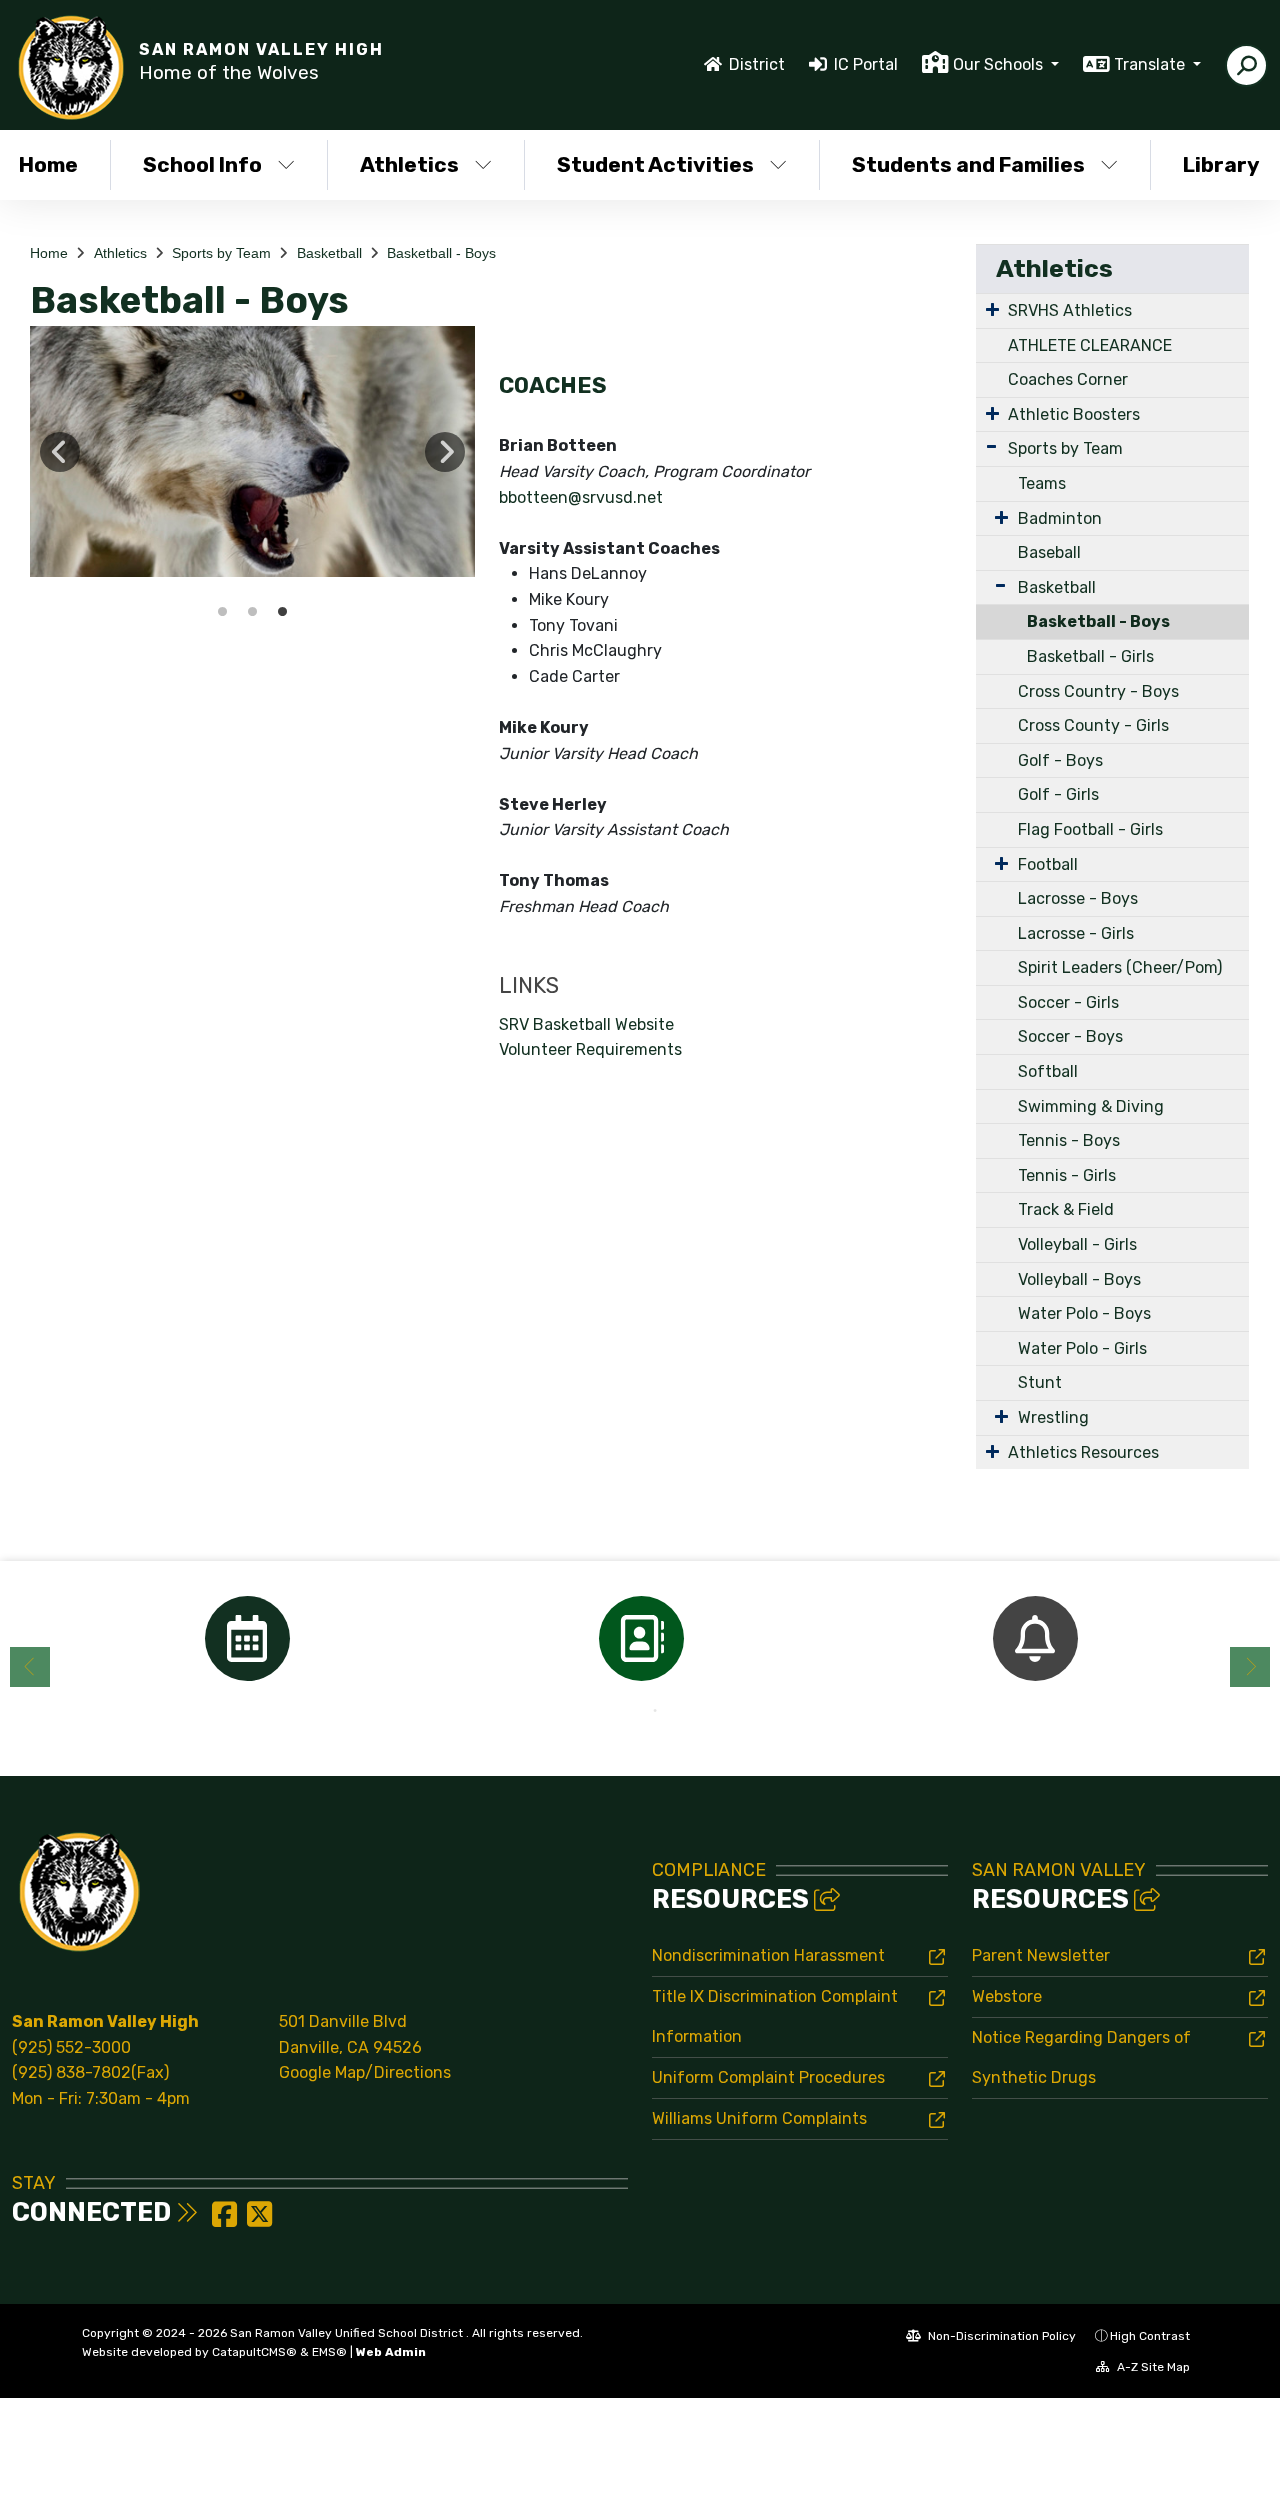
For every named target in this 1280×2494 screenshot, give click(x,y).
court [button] (253, 612)
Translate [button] (1151, 64)
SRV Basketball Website (586, 1024)
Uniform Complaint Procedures (768, 2077)
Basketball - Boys (441, 253)
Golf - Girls (1058, 794)
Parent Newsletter (1041, 1955)
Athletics (409, 164)
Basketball (329, 253)
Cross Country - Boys (1098, 691)
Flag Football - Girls (1090, 829)
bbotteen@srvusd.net (581, 497)
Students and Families (968, 164)
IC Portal (866, 64)
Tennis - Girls (1067, 1175)
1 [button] (625, 1711)
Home (49, 253)
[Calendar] (247, 1638)
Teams (1042, 483)
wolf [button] (283, 612)
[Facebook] (226, 2220)
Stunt (1040, 1382)
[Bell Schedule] (1035, 1638)
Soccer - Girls (1068, 1002)
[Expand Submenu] (992, 309)
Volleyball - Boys (1079, 1279)
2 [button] (655, 1711)
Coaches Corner (1068, 379)
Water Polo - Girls (1082, 1348)
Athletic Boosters (1074, 414)
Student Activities (655, 164)
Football (1048, 864)
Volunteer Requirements (590, 1049)
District (757, 64)
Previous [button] (60, 452)
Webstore (1007, 1996)
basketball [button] (223, 612)
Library (1221, 164)
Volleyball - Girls (1077, 1244)
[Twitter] (259, 2220)
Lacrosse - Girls (1076, 933)
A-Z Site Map (1152, 2367)
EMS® (329, 2352)
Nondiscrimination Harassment (768, 1955)
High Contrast (1150, 2336)
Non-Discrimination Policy (1000, 2336)
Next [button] (445, 452)
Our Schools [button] (1000, 64)
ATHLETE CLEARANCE (1090, 345)
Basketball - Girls (1090, 656)
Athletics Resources (1083, 1452)
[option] (252, 451)
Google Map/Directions (365, 2072)
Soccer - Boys (1070, 1036)
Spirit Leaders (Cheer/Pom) (1120, 967)
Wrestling (1053, 1417)
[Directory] (641, 1638)
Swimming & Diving (1091, 1106)
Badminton (1060, 518)
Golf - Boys (1060, 760)
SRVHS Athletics (1070, 310)
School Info (202, 164)
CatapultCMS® (254, 2352)
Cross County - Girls (1093, 725)
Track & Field (1066, 1209)
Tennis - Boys (1069, 1140)
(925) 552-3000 (71, 2047)
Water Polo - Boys (1084, 1313)
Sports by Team (221, 253)
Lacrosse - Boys (1078, 898)
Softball (1048, 1071)
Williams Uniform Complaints (759, 2118)
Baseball (1049, 552)
